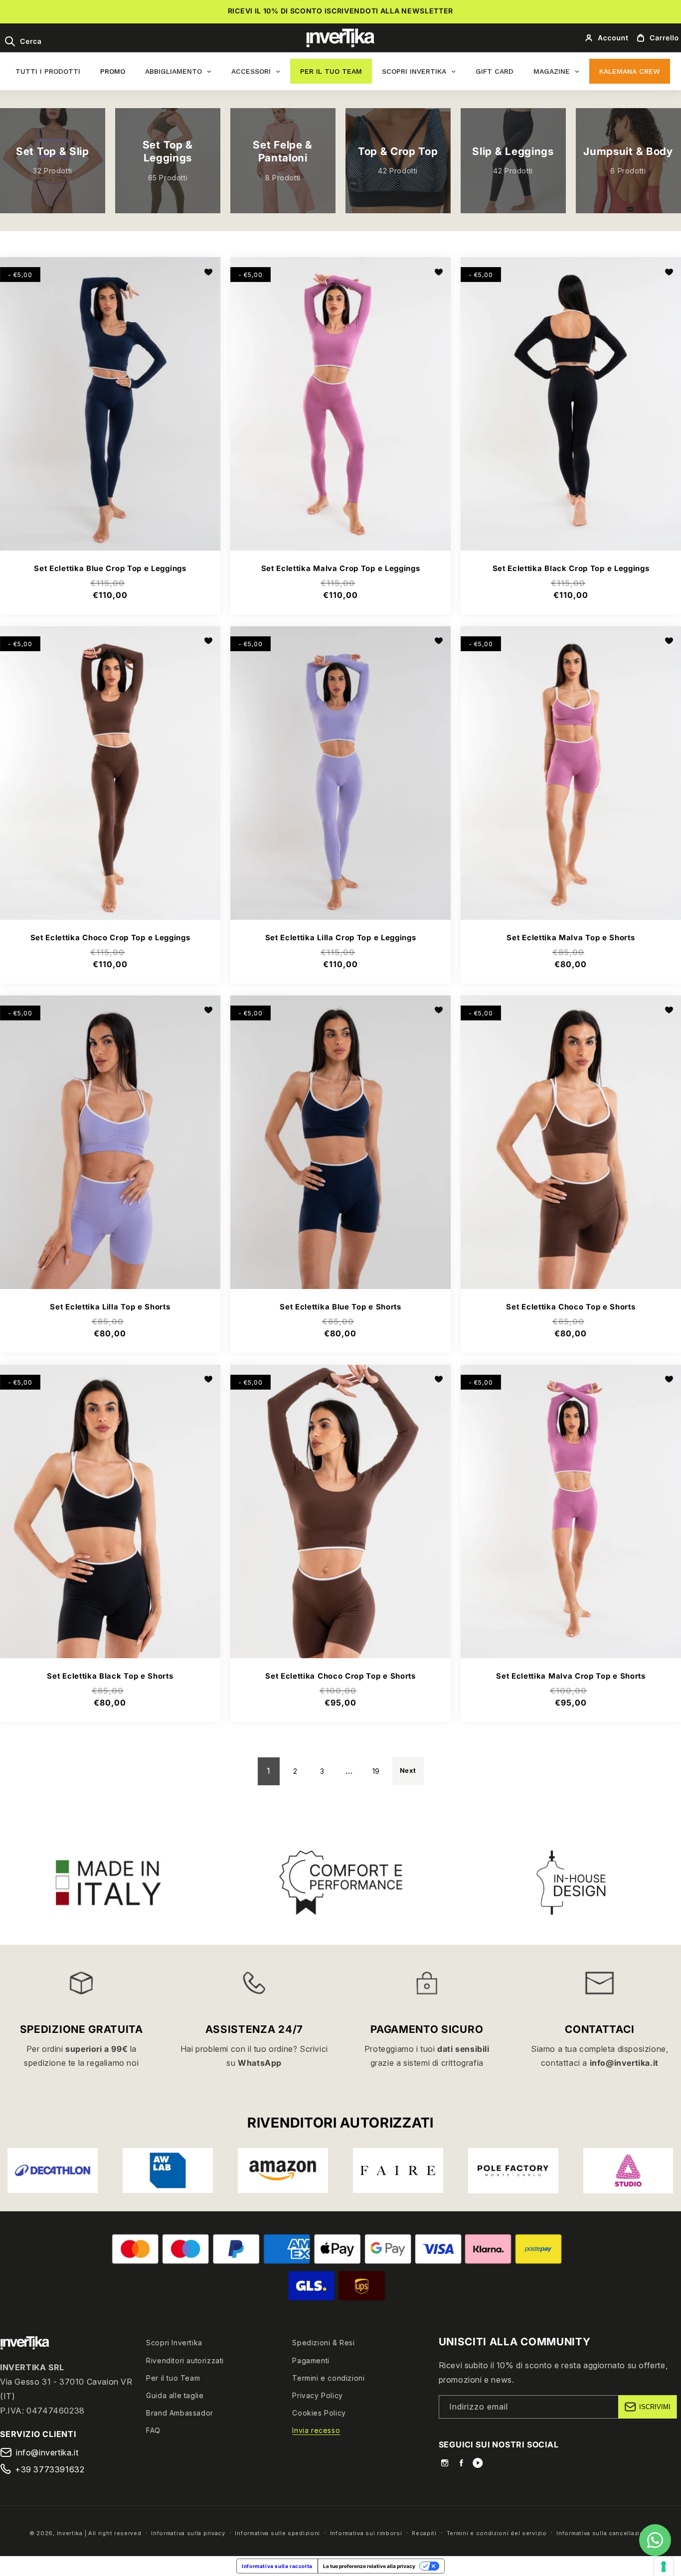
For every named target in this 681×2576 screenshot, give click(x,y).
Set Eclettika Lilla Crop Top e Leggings (340, 938)
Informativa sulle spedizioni (277, 2533)
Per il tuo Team (173, 2378)
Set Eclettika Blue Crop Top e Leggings (110, 569)
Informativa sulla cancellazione (604, 2533)
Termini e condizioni (328, 2378)
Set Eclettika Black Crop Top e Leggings (571, 569)
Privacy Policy (317, 2395)
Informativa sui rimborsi (366, 2533)
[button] (23, 41)
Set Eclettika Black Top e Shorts (110, 1677)
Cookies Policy (319, 2413)
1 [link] (269, 1771)
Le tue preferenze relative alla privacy (369, 2566)
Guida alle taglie (175, 2395)
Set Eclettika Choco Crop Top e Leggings (110, 938)
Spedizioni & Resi (323, 2343)
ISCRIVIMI (655, 2407)
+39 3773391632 (50, 2469)
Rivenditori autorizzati (185, 2360)
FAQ (153, 2430)
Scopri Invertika (174, 2343)
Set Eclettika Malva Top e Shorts (571, 938)
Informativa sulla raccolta (277, 2566)
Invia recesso (316, 2430)
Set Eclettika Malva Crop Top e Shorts (571, 1677)
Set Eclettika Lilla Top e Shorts (110, 1307)
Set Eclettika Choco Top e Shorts (571, 1307)
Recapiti (424, 2533)
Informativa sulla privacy (188, 2533)
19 (376, 1771)
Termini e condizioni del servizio (497, 2533)
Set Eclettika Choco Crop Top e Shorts (340, 1677)
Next (408, 1771)
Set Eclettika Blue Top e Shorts (340, 1307)
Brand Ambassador (180, 2413)
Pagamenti (311, 2360)
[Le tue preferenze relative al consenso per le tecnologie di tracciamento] (664, 2567)
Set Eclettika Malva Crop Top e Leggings (340, 569)
